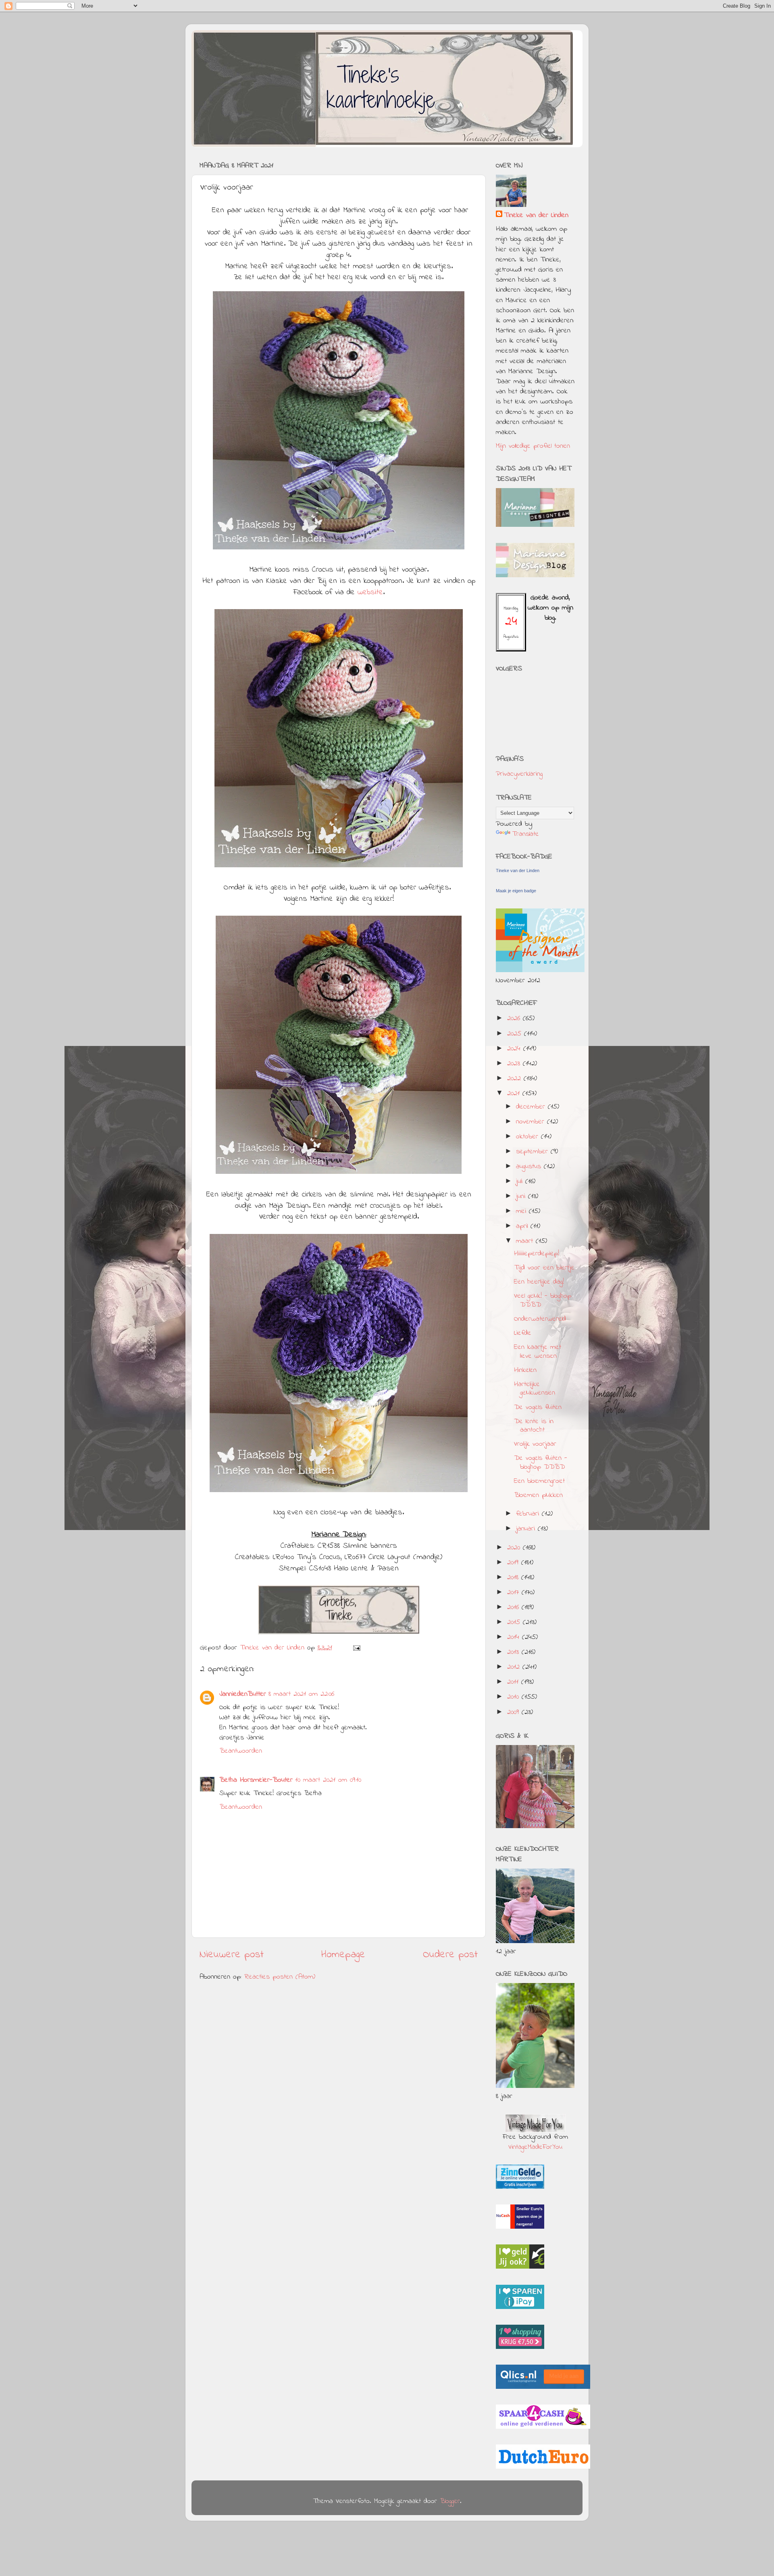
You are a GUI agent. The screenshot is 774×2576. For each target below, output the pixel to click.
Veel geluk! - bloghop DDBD (543, 1301)
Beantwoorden (241, 1751)
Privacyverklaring (519, 774)
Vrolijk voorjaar (535, 1444)
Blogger (450, 2501)
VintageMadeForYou (535, 2147)
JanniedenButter (243, 1694)
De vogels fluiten (538, 1407)
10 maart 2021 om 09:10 (328, 1780)
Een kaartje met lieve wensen (538, 1352)
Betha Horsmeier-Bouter (256, 1780)
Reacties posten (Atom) (280, 1977)
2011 (514, 1682)
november (532, 1122)
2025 (516, 1034)
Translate (525, 834)
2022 (515, 1079)
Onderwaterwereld (540, 1319)
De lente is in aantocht (534, 1426)
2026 (515, 1019)
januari (527, 1529)
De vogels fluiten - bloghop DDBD (541, 1463)
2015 (515, 1622)
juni (522, 1196)
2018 (514, 1578)
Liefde (523, 1333)
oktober (528, 1137)
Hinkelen (525, 1370)
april (523, 1226)
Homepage (343, 1955)
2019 (514, 1563)
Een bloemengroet (539, 1481)
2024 (515, 1049)
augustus (530, 1167)
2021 (515, 1094)
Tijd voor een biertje (544, 1268)
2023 (515, 1064)
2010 (514, 1697)
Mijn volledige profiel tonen (533, 446)
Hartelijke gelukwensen (535, 1389)
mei (522, 1211)
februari (529, 1514)
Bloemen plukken (538, 1495)
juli (521, 1182)
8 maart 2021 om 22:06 (301, 1694)
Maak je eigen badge (516, 891)
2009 (514, 1712)
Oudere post (450, 1955)
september (533, 1152)
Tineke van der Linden (536, 216)
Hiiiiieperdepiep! (537, 1254)
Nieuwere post (232, 1955)
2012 (515, 1667)
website (370, 592)
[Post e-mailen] (356, 1648)
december (532, 1107)
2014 (515, 1637)
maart (526, 1241)
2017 (514, 1593)
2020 (515, 1548)
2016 (514, 1607)
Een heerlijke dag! (539, 1282)
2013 (514, 1652)
